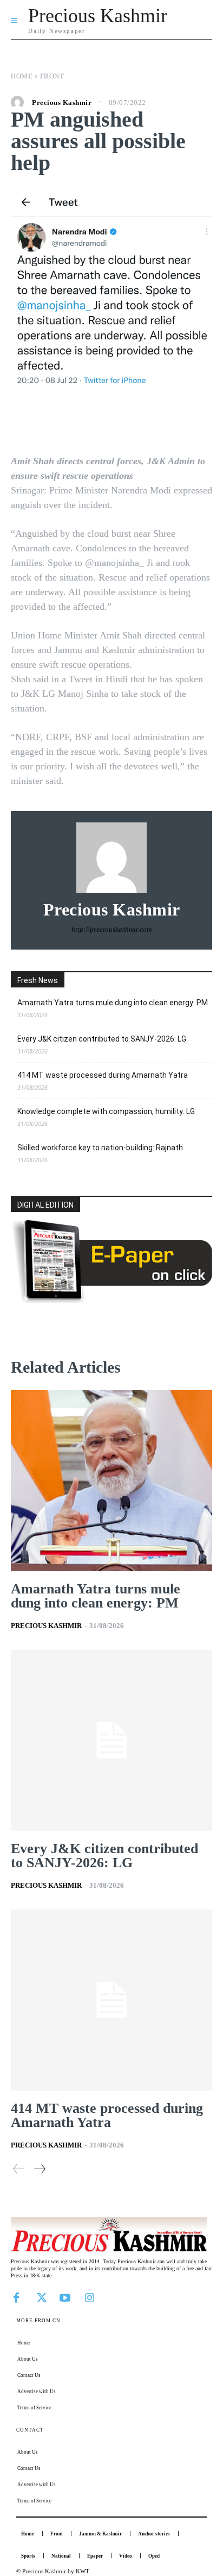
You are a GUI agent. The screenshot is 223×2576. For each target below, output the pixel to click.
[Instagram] (89, 2297)
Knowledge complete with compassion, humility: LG (106, 1111)
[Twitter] (41, 2297)
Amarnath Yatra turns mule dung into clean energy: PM (113, 1003)
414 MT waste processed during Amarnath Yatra (103, 1075)
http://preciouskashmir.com (111, 929)
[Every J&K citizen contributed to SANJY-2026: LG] (111, 1740)
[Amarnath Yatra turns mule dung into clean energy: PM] (111, 1481)
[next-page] (39, 2169)
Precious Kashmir (62, 103)
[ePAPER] (111, 1300)
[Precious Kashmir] (20, 102)
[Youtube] (65, 2297)
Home (22, 76)
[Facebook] (16, 2297)
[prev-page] (19, 2169)
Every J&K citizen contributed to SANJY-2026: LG (102, 1039)
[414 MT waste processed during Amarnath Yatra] (111, 2000)
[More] (183, 423)
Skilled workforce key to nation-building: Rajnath (100, 1148)
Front (52, 76)
